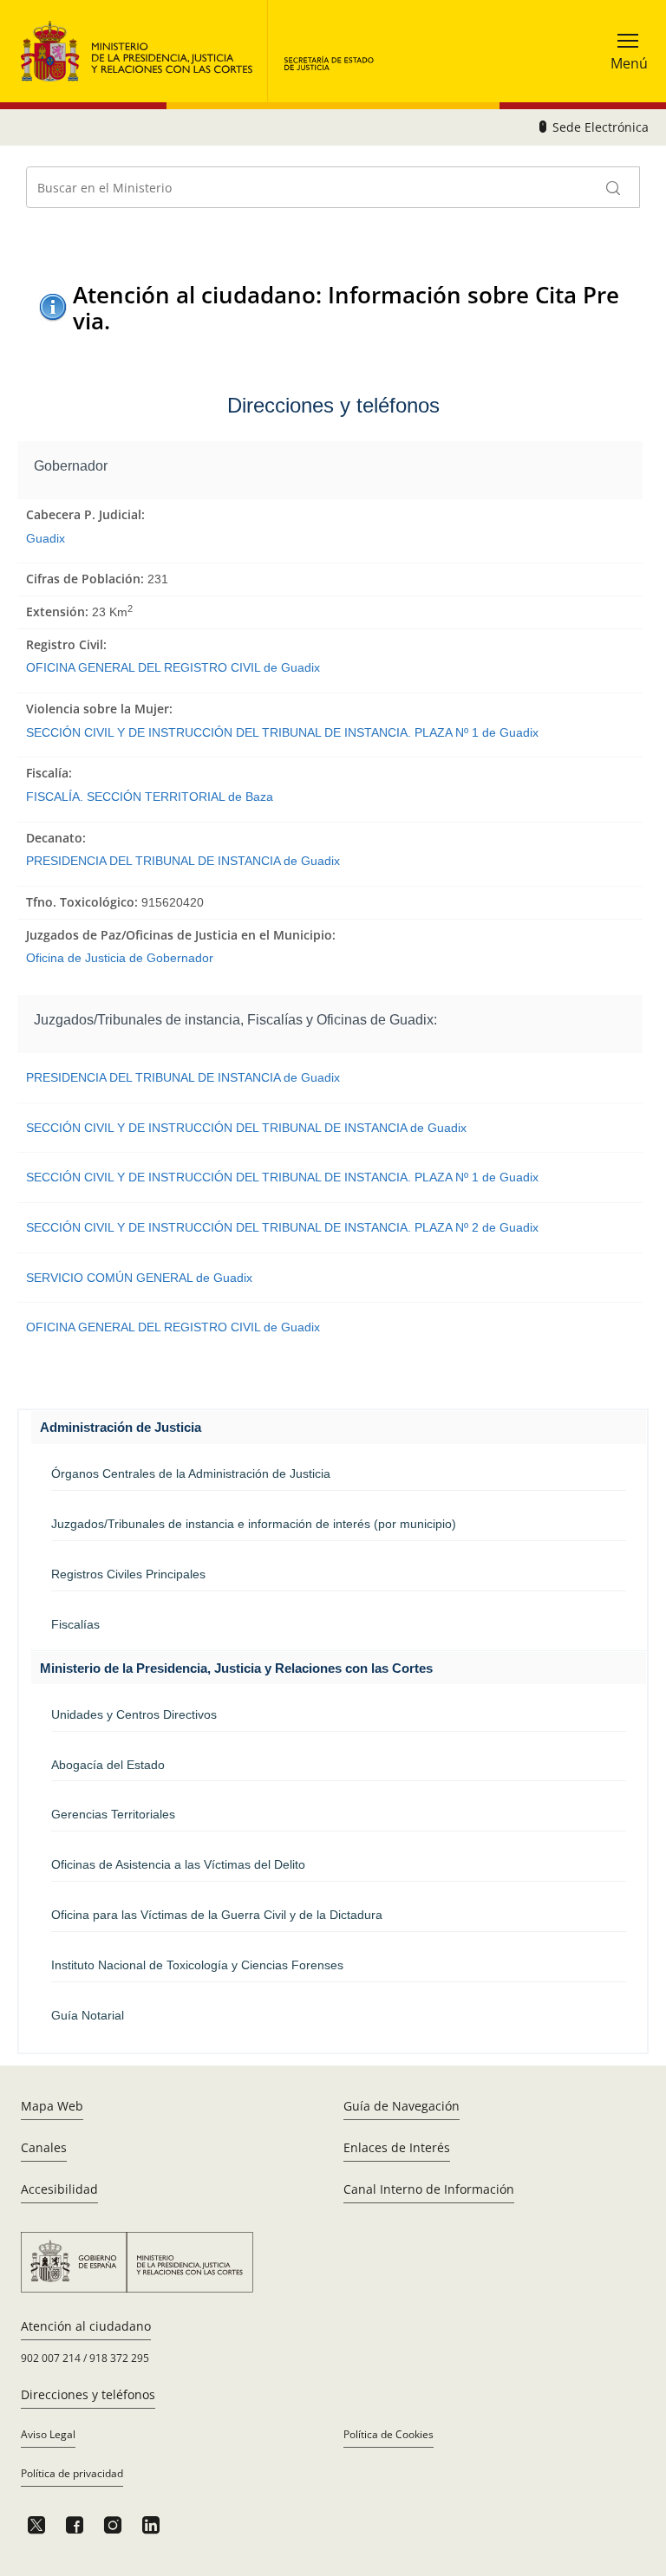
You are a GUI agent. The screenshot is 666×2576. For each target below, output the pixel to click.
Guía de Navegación (402, 2106)
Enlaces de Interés (397, 2147)
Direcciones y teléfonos (88, 2394)
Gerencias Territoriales (113, 1814)
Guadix (46, 538)
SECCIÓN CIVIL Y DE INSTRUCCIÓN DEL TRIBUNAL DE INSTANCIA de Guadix (246, 1128)
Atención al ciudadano (86, 2326)
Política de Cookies (388, 2434)
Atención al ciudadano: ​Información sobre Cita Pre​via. (346, 307)
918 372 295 (119, 2358)
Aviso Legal (48, 2434)
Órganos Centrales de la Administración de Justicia (191, 1473)
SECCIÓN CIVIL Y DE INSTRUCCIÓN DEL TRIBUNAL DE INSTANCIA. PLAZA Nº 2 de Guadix (282, 1227)
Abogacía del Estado (108, 1765)
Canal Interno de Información (429, 2189)
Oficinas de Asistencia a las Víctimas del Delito (178, 1864)
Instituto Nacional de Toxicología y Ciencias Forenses (197, 1965)
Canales (44, 2147)
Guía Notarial (88, 2015)
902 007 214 (51, 2358)
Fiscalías (75, 1624)
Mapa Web (52, 2106)
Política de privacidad (72, 2473)
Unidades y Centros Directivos (134, 1714)
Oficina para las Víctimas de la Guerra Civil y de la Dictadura (217, 1915)
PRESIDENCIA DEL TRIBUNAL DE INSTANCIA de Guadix (183, 861)
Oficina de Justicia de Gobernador (120, 958)
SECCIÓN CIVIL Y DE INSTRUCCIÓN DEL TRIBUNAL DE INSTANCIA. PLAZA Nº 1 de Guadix (282, 732)
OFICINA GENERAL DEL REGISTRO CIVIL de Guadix (173, 667)
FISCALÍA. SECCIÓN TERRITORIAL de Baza (150, 797)
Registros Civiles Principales (128, 1574)
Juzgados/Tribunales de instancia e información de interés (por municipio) (254, 1524)
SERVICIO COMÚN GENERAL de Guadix (139, 1278)
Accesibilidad (59, 2189)
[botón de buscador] (614, 187)
